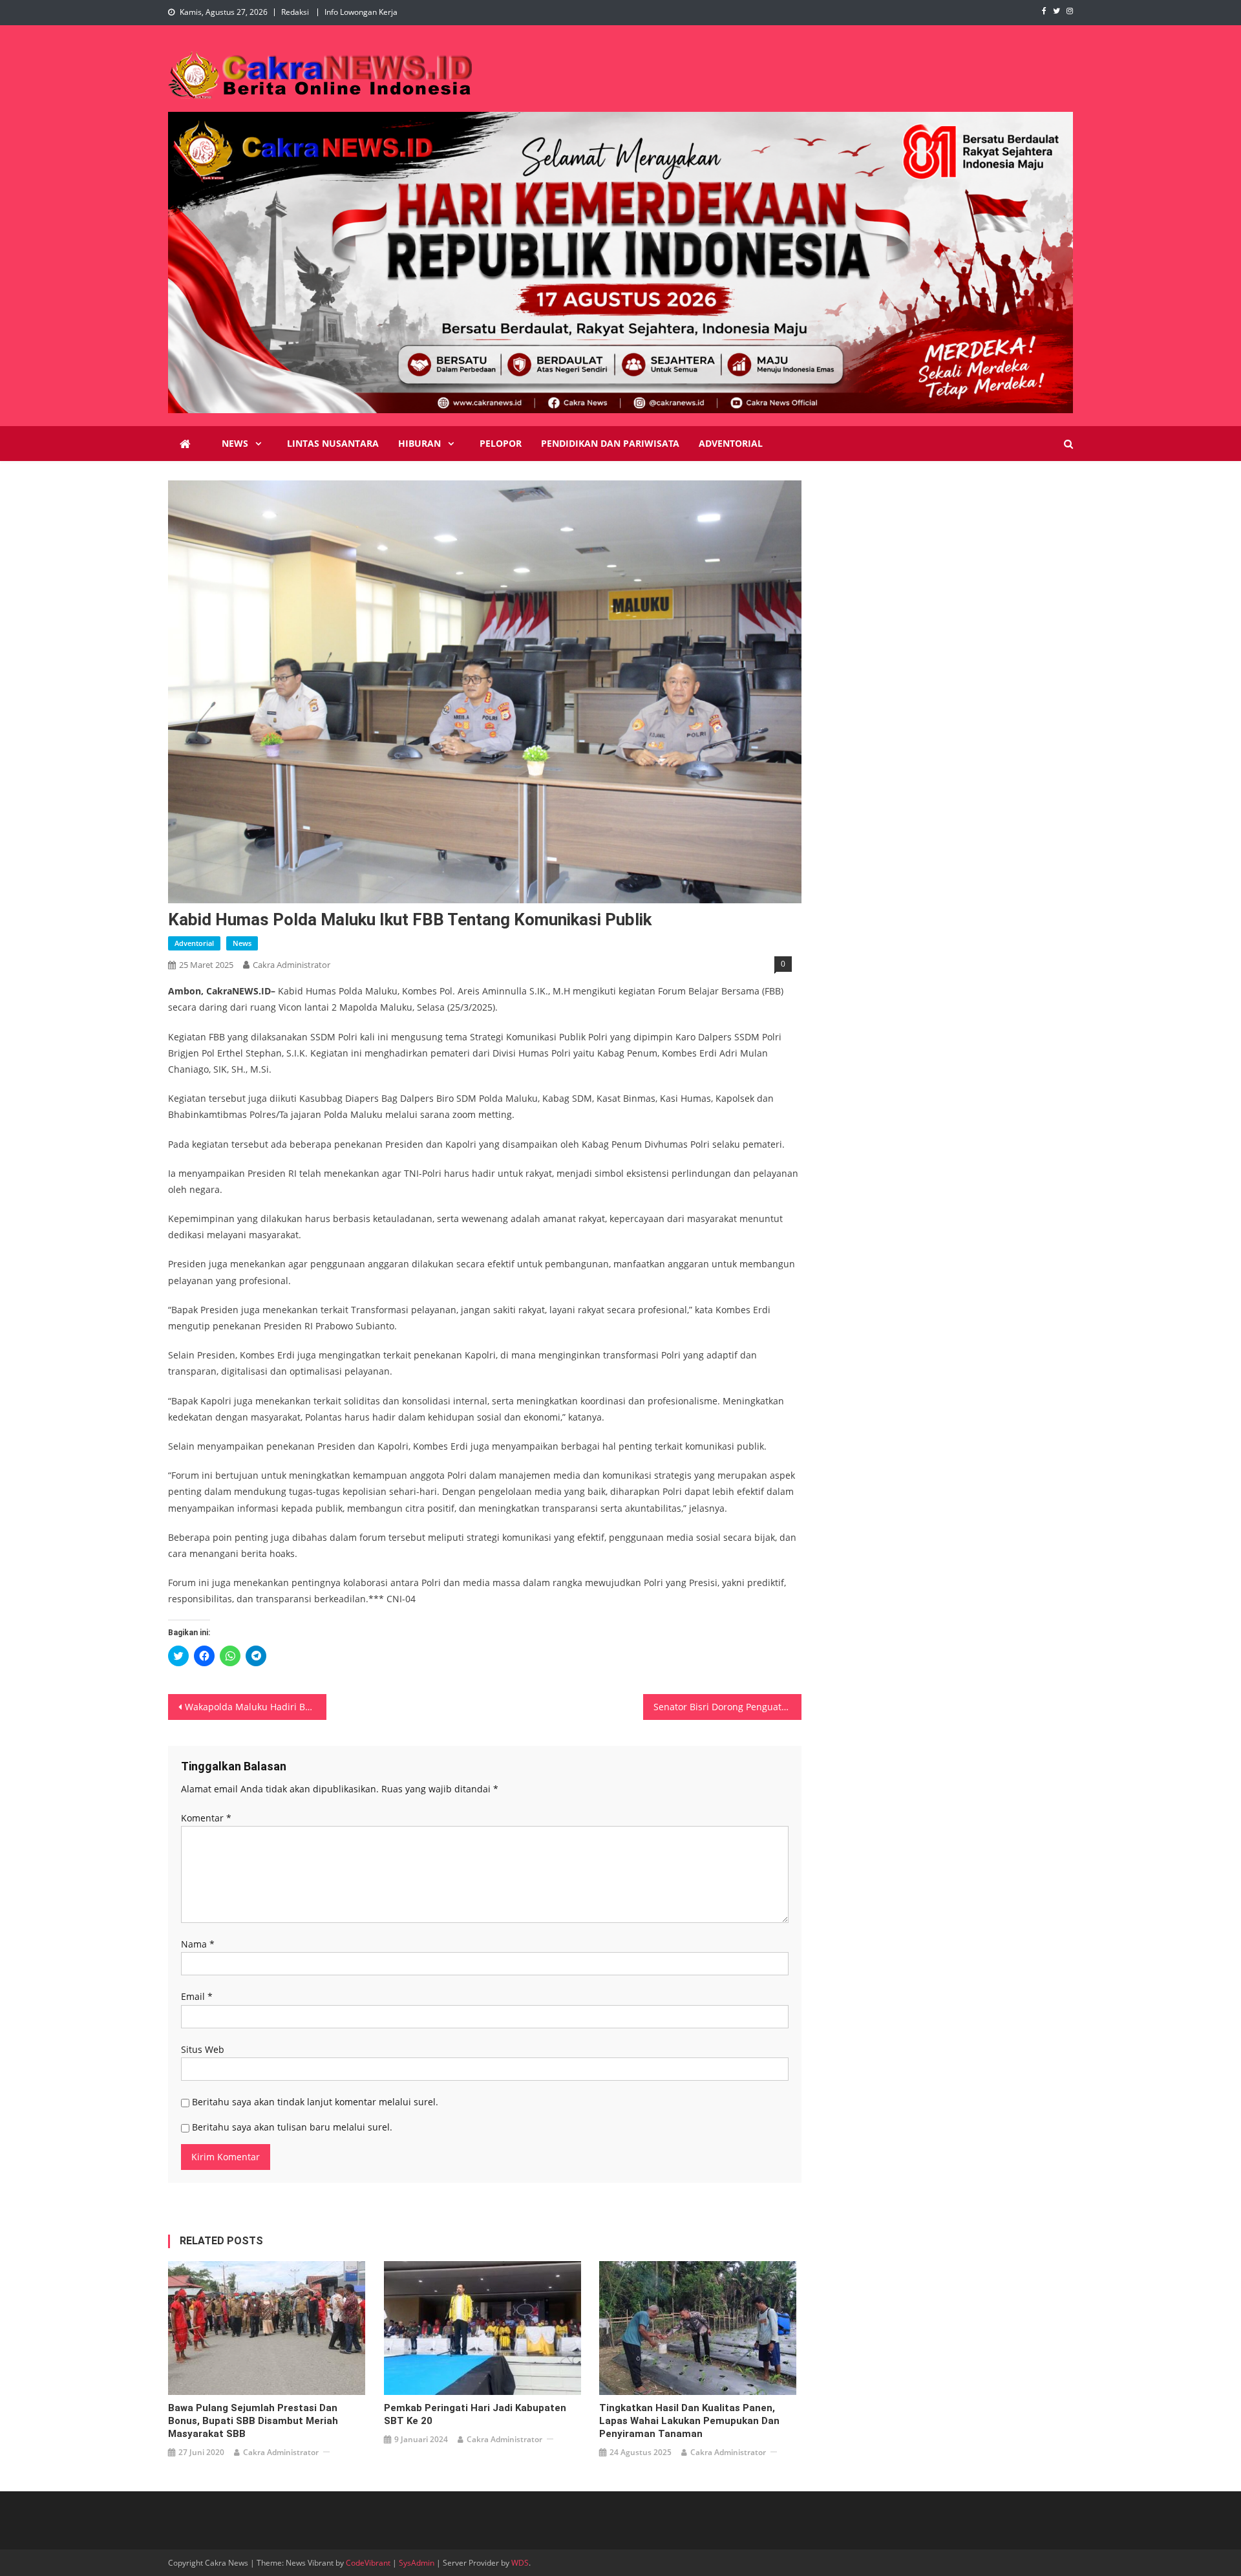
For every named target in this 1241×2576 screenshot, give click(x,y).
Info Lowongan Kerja (361, 12)
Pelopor (501, 443)
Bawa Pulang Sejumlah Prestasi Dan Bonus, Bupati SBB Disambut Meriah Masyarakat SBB (253, 2421)
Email (197, 1996)
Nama (198, 1944)
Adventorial (731, 443)
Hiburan (419, 443)
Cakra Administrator (292, 965)
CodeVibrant (368, 2563)
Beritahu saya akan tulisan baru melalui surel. (292, 2127)
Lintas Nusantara (333, 443)
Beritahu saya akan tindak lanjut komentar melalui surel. (315, 2102)
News (235, 443)
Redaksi (295, 12)
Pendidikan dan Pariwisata (610, 443)
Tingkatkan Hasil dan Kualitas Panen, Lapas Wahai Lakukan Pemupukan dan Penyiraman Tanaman (689, 2421)
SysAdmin (417, 2563)
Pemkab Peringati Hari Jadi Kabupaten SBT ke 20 (475, 2414)
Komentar (206, 1818)
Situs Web (203, 2049)
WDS (520, 2563)
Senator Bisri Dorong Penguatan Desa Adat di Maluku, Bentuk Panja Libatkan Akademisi (727, 1707)
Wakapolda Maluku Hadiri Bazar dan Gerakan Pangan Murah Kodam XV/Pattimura (256, 1707)
